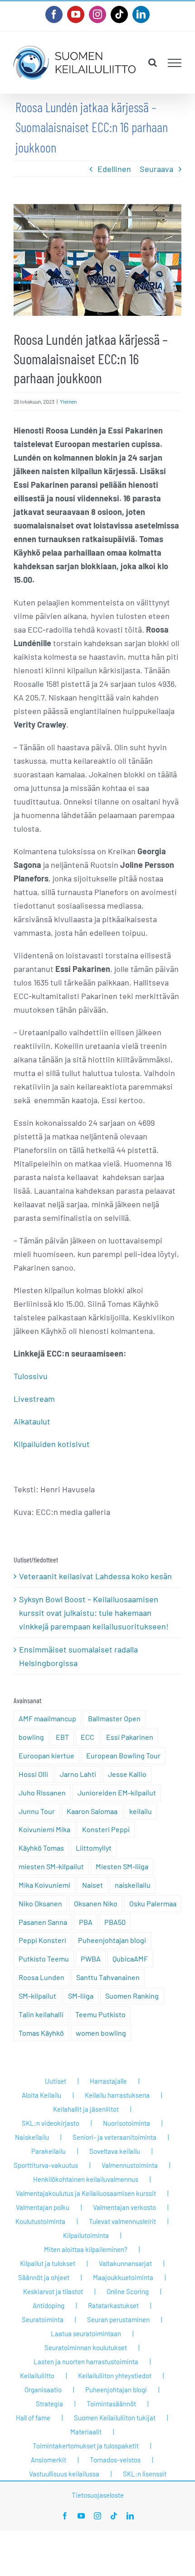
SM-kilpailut (37, 1996)
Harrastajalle (108, 2081)
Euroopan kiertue (46, 1755)
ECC (88, 1737)
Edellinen (114, 169)
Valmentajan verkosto (124, 2207)
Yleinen (68, 401)
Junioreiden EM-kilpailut (117, 1793)
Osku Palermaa (153, 1903)
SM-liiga (81, 1996)
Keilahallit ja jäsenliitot (86, 2109)
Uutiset (56, 2081)
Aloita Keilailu (41, 2095)
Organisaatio (43, 2390)
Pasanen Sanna (43, 1922)
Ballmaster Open (114, 1718)
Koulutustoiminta (40, 2221)
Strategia (49, 2404)
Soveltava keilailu (115, 2151)
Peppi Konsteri (42, 1940)
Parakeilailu (49, 2151)
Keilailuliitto (37, 2376)
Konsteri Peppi (106, 1829)
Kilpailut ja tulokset (48, 2263)
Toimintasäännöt (111, 2404)
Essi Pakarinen (130, 1737)
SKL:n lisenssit (145, 2474)
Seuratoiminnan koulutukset (86, 2347)
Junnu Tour (37, 1811)
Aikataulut (32, 1421)
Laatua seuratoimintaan (86, 2333)
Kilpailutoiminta (86, 2235)
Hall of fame (33, 2418)
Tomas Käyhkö (41, 2033)
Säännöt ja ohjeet (44, 2277)
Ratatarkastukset (113, 2305)
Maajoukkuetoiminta (123, 2277)
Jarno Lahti (78, 1774)
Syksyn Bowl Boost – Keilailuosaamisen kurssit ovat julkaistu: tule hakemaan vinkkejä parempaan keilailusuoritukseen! (94, 1613)
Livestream (34, 1399)
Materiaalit (86, 2432)
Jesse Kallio (127, 1774)
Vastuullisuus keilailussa (64, 2474)
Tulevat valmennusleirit (122, 2221)
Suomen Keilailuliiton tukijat (115, 2418)
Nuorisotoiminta (127, 2123)
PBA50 (115, 1922)
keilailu (141, 1811)
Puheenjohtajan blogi (112, 1940)
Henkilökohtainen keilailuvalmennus (86, 2179)
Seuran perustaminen (118, 2319)
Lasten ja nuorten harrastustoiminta (86, 2362)
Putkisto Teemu (44, 1959)
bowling (31, 1737)
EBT (62, 1737)
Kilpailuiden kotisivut (52, 1444)
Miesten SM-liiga (122, 1866)
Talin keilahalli (41, 2014)
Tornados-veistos (115, 2460)
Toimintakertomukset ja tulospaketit (86, 2446)
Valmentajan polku (43, 2207)
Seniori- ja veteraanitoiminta (115, 2137)
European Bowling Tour (123, 1755)
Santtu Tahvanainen (108, 1977)
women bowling (101, 2033)
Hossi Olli (33, 1774)
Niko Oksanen (40, 1903)
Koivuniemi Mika (44, 1829)
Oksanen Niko (96, 1903)
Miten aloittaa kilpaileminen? (86, 2249)
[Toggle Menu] (175, 63)
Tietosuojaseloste (98, 2495)
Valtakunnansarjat (125, 2263)
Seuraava (156, 169)
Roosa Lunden (41, 1977)
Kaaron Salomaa (92, 1811)
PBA (86, 1922)
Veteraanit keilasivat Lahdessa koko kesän (95, 1576)
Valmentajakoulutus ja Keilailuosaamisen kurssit (86, 2193)
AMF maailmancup (47, 1718)
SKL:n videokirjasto (51, 2123)
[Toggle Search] (153, 62)
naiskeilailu (133, 1885)
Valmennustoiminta (130, 2165)
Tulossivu (31, 1376)
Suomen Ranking (132, 1996)
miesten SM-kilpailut (51, 1866)
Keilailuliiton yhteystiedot (115, 2376)
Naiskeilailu (32, 2137)
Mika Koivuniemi (44, 1885)
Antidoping (49, 2305)
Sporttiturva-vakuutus (46, 2165)
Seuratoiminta (43, 2319)
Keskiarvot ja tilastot (53, 2291)
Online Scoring (128, 2291)
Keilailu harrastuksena (117, 2095)
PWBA (91, 1959)
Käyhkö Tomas (41, 1848)
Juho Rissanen (42, 1793)
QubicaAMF (130, 1959)
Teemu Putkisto (100, 2014)
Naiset (93, 1885)
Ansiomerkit (49, 2460)
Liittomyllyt (94, 1848)
